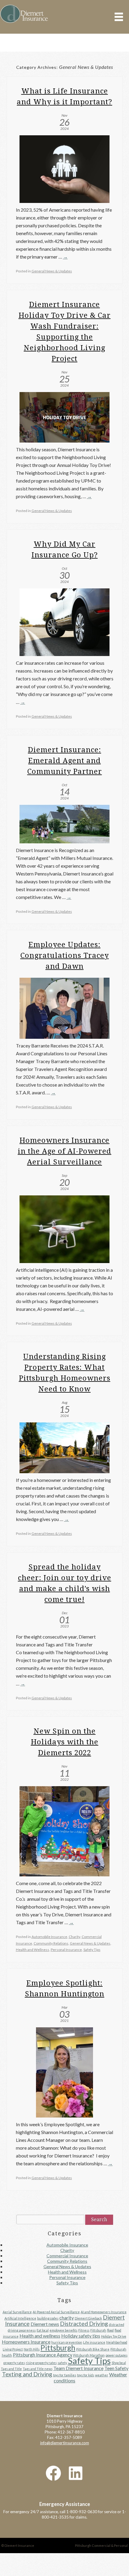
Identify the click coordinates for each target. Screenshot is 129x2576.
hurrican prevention (67, 2329)
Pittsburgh (58, 2335)
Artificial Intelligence (20, 2305)
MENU (119, 17)
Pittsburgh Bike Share (93, 2336)
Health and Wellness (33, 1938)
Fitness (84, 2317)
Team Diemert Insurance (78, 2355)
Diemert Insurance (24, 14)
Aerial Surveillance (17, 2299)
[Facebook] (53, 2460)
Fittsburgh (98, 2317)
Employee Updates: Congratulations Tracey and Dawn (65, 951)
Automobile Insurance (49, 1928)
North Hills (32, 2336)
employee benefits (63, 2317)
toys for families (65, 2362)
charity (67, 2305)
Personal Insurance (66, 1938)
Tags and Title (11, 2356)
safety (62, 2350)
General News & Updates (52, 270)
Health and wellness (40, 2323)
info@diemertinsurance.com (65, 2430)
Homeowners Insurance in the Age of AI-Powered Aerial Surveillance (64, 1146)
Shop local (119, 2350)
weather (102, 2362)
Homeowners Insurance (26, 2329)
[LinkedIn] (76, 2460)
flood (110, 2317)
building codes (48, 2305)
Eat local (43, 2317)
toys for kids (86, 2362)
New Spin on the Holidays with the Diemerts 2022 (65, 1734)
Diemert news (45, 2311)
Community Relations (51, 1933)
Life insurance (94, 2329)
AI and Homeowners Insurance (104, 2299)
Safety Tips (92, 1938)
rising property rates (41, 2350)
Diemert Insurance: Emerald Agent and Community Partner (65, 757)
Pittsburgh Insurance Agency (43, 2342)
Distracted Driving (84, 2311)
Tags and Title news (38, 2356)
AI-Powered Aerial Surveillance (56, 2299)
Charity (74, 1928)
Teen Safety (116, 2355)
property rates (14, 2350)
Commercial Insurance (67, 2243)
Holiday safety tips (81, 2323)
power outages (117, 2342)
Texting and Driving (27, 2361)
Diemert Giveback (88, 2305)
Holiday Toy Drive (114, 2323)
